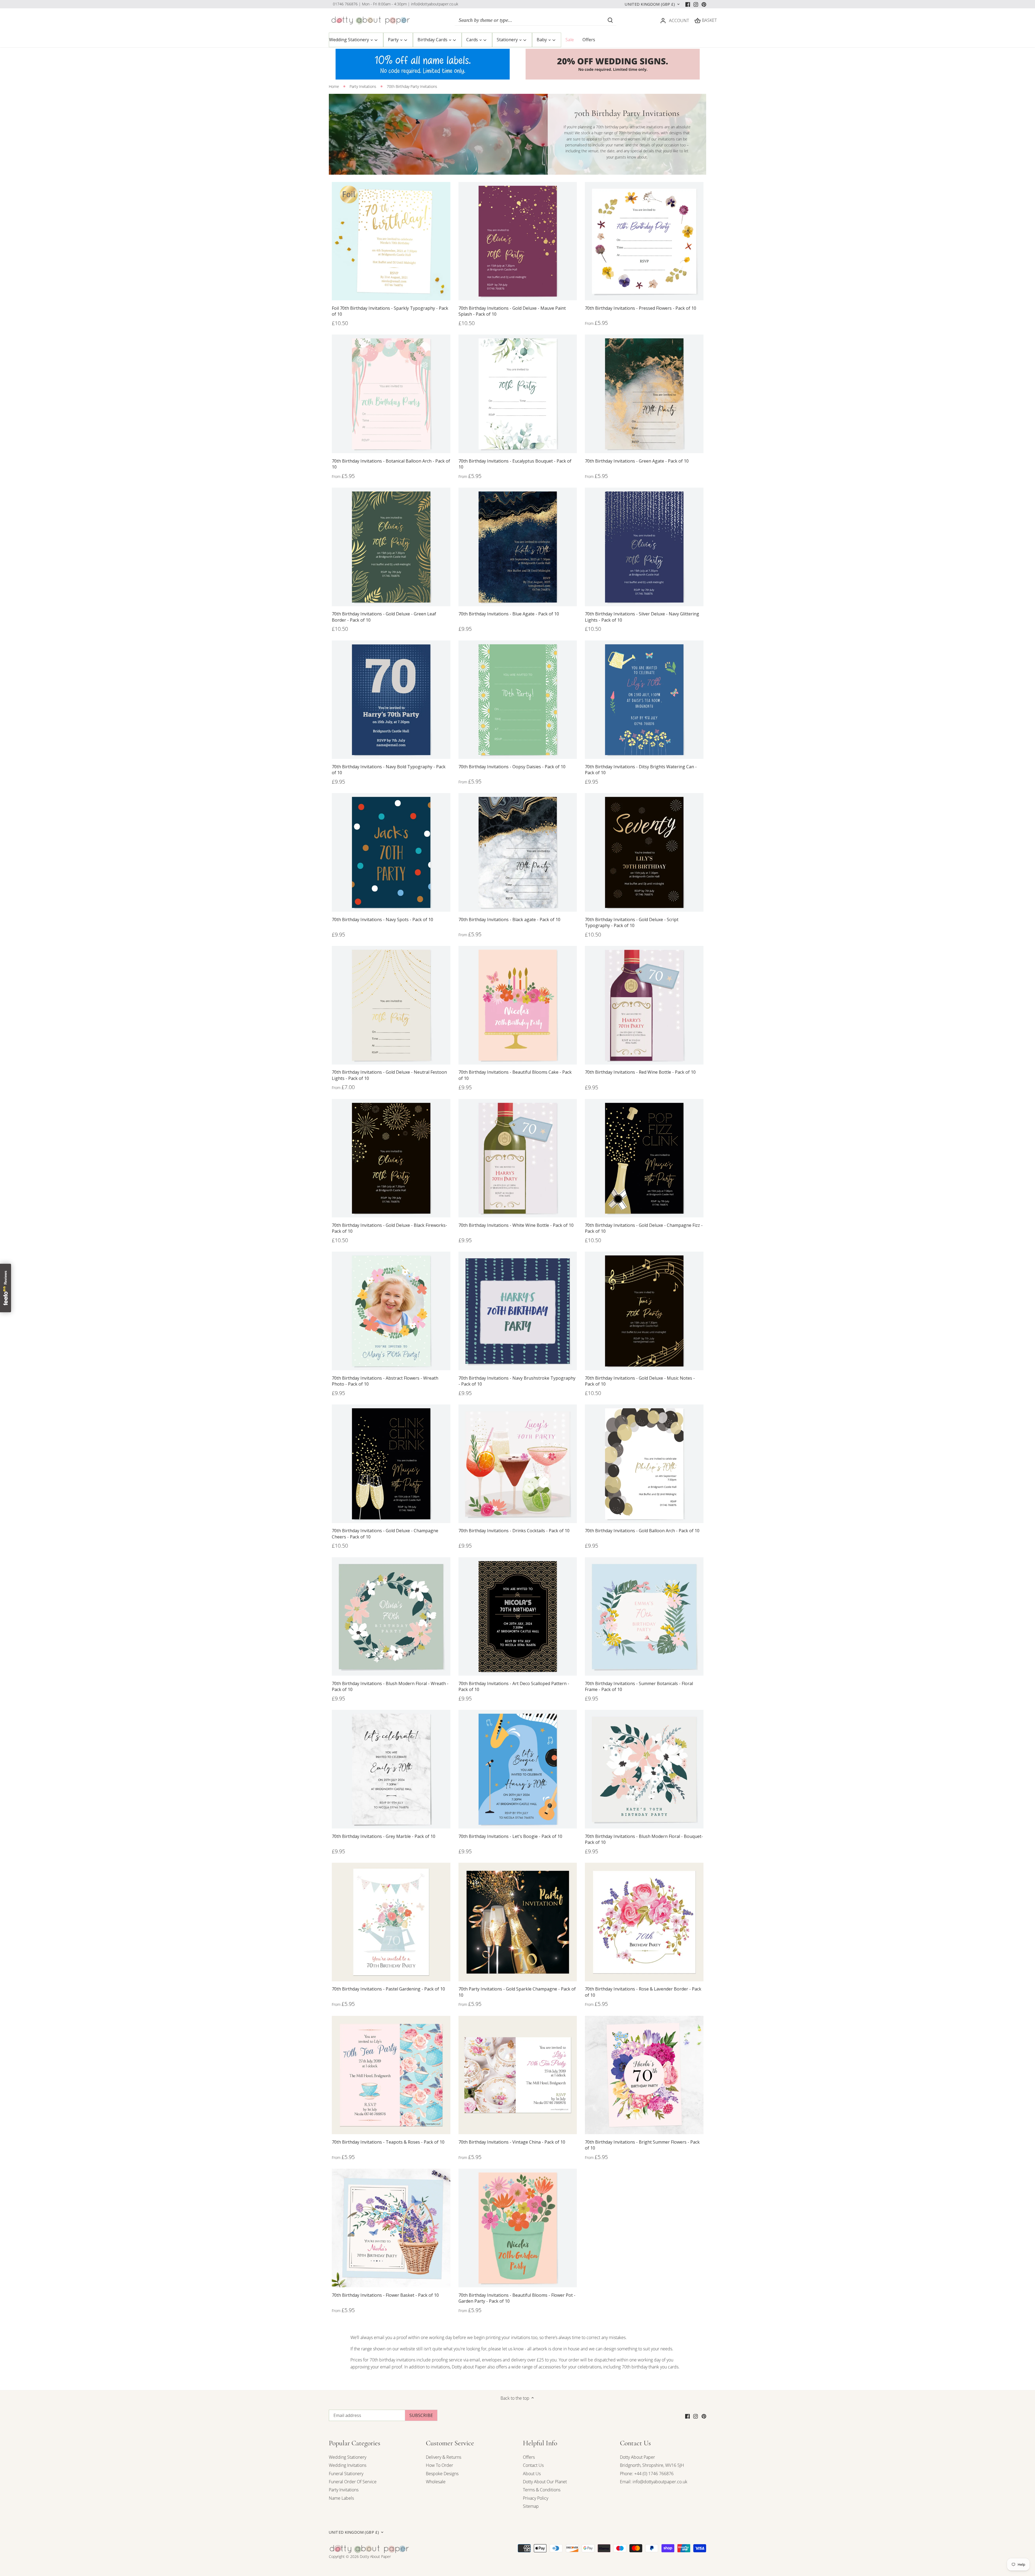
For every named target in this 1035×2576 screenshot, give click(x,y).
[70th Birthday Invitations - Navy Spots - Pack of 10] (391, 852)
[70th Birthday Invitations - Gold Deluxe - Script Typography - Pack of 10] (644, 852)
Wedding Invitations (348, 2465)
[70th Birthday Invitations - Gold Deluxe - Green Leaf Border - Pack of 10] (391, 547)
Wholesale (436, 2482)
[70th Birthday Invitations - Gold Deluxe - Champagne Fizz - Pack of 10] (644, 1158)
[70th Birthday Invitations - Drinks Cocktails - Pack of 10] (518, 1464)
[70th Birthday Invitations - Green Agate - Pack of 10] (644, 394)
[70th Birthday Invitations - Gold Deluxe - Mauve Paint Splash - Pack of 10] (518, 241)
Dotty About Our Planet (545, 2482)
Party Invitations (344, 2490)
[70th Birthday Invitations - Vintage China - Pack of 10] (518, 2075)
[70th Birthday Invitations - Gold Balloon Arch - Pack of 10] (644, 1464)
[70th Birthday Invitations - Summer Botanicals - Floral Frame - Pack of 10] (644, 1617)
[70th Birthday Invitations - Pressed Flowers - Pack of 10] (644, 241)
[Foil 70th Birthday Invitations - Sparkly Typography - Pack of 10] (391, 241)
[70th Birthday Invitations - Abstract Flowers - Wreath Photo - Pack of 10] (391, 1311)
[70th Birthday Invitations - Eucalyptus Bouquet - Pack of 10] (518, 394)
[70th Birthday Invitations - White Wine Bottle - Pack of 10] (518, 1158)
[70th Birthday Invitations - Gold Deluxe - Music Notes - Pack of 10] (644, 1311)
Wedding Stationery (348, 2457)
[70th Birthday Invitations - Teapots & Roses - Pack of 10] (391, 2075)
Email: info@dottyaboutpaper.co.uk (654, 2482)
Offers (529, 2457)
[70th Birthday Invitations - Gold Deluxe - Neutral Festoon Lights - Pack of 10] (391, 1005)
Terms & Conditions (542, 2490)
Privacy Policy (536, 2498)
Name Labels (341, 2498)
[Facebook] (688, 4)
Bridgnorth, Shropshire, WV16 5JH (652, 2465)
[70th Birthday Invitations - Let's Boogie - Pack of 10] (518, 1769)
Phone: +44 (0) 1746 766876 (647, 2474)
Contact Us (533, 2465)
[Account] (663, 20)
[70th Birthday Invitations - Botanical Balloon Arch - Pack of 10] (391, 394)
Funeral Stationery (346, 2474)
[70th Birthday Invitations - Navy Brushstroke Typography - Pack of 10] (518, 1311)
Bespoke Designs (442, 2474)
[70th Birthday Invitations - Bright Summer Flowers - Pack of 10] (644, 2075)
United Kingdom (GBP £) (650, 4)
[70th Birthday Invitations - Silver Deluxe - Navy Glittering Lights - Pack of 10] (644, 547)
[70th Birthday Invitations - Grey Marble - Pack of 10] (391, 1769)
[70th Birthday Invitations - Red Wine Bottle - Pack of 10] (644, 1005)
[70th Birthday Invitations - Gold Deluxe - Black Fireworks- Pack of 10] (391, 1158)
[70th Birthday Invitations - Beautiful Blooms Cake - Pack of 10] (518, 1005)
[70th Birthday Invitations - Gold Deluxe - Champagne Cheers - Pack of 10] (391, 1464)
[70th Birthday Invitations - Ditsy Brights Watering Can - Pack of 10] (644, 700)
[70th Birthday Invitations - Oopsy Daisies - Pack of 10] (518, 700)
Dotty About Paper (637, 2457)
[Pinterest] (704, 4)
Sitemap (531, 2506)
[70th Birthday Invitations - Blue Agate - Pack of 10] (518, 547)
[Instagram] (696, 4)
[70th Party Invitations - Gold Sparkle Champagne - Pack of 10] (518, 1922)
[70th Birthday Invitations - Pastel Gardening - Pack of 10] (391, 1922)
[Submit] (610, 20)
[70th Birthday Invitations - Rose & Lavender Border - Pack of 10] (644, 1922)
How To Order (439, 2465)
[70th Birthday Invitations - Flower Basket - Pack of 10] (391, 2228)
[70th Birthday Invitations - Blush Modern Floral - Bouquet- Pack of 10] (644, 1769)
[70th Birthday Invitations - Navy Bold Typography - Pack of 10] (391, 700)
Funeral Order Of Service (353, 2482)
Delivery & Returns (444, 2457)
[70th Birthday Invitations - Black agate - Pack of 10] (518, 852)
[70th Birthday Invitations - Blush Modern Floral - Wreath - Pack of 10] (391, 1617)
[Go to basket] (698, 20)
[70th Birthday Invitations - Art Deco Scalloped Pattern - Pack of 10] (518, 1617)
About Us (532, 2474)
